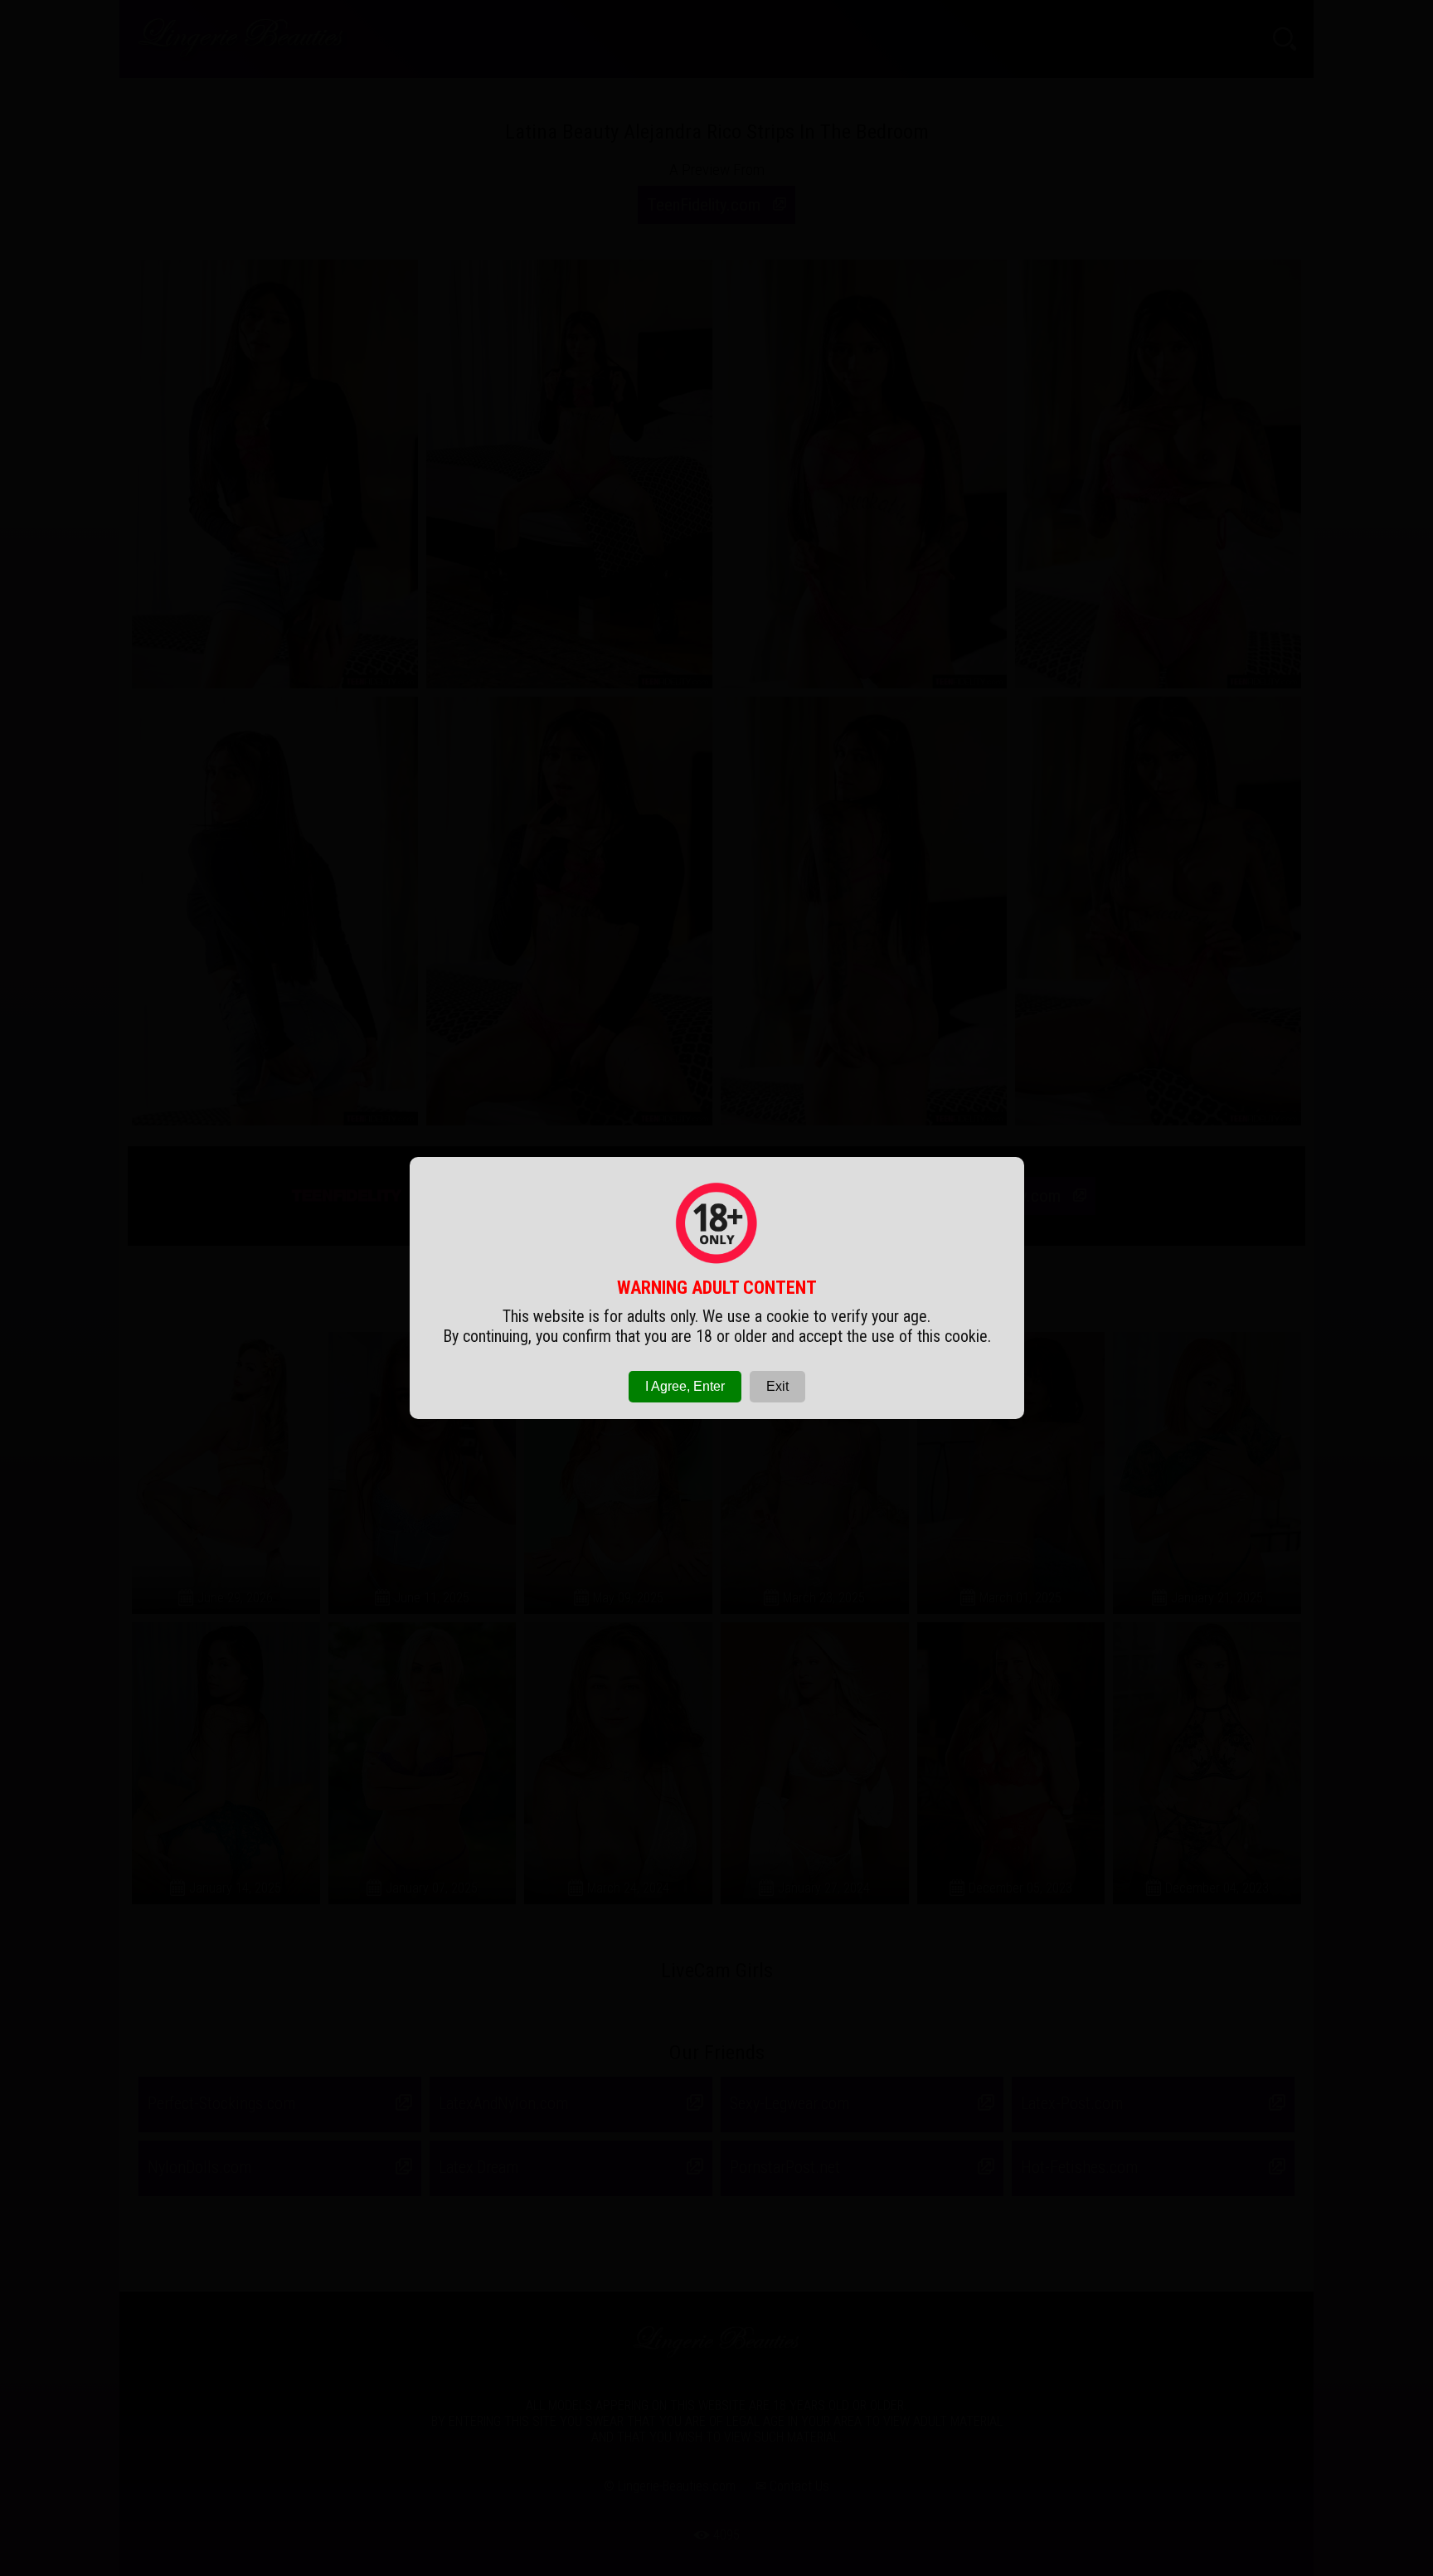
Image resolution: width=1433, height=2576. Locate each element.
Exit (777, 1386)
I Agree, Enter (685, 1386)
